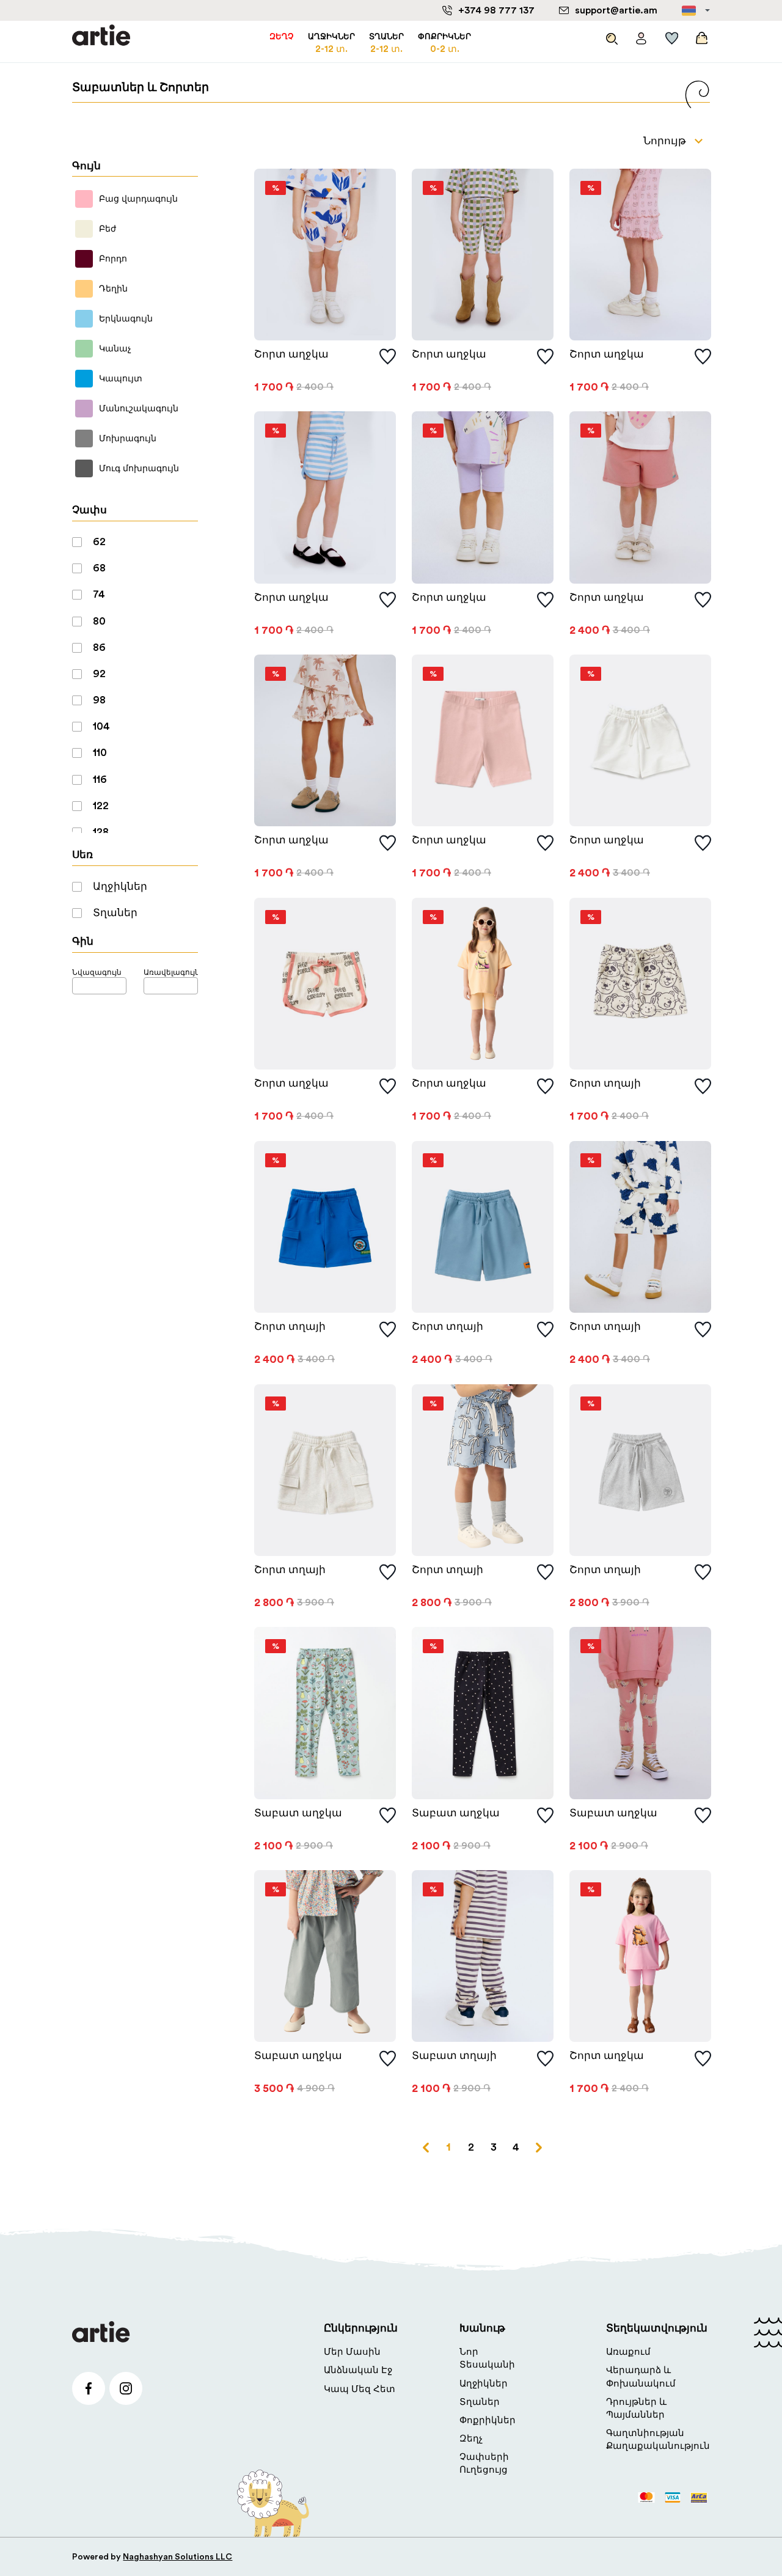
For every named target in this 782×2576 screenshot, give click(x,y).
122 (101, 806)
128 (101, 832)
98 (99, 700)
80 (99, 621)
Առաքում (628, 2352)
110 (100, 753)
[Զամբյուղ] (700, 35)
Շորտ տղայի (605, 1083)
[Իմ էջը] (641, 35)
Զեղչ (471, 2439)
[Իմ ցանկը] (672, 35)
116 (100, 780)
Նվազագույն (97, 972)
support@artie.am (616, 10)
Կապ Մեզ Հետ (360, 2389)
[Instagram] (126, 2388)
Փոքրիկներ (488, 2420)
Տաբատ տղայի (454, 2056)
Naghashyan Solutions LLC (177, 2557)
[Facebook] (89, 2388)
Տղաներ (115, 913)
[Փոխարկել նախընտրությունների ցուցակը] (388, 357)
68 (99, 568)
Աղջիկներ (120, 886)
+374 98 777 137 (496, 10)
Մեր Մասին (352, 2352)
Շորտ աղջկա (291, 354)
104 (101, 726)
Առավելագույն (171, 972)
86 (99, 648)
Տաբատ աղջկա (298, 1813)
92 (99, 674)
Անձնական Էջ (358, 2370)
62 (99, 542)
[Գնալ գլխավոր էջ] (101, 36)
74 (99, 594)
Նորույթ (665, 141)
